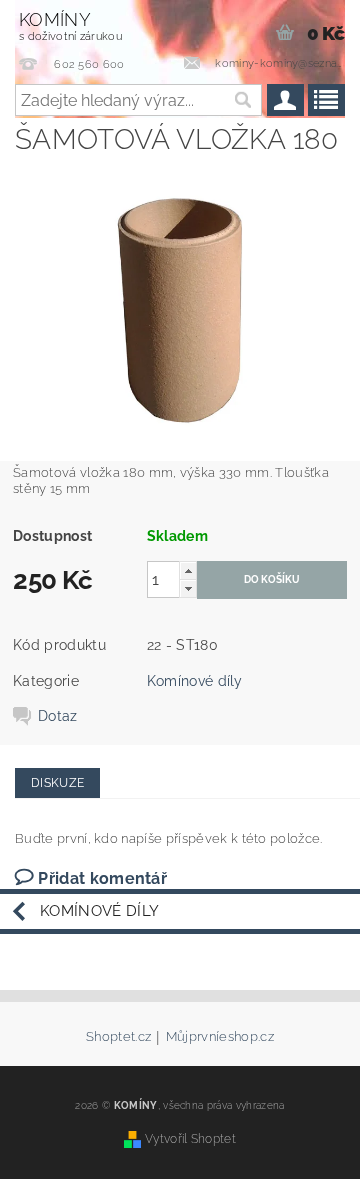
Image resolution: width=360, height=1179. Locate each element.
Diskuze (57, 783)
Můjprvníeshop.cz (220, 1037)
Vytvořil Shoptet (190, 1138)
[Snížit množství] (188, 588)
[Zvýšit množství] (188, 570)
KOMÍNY (70, 26)
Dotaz (58, 716)
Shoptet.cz (118, 1037)
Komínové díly (195, 681)
